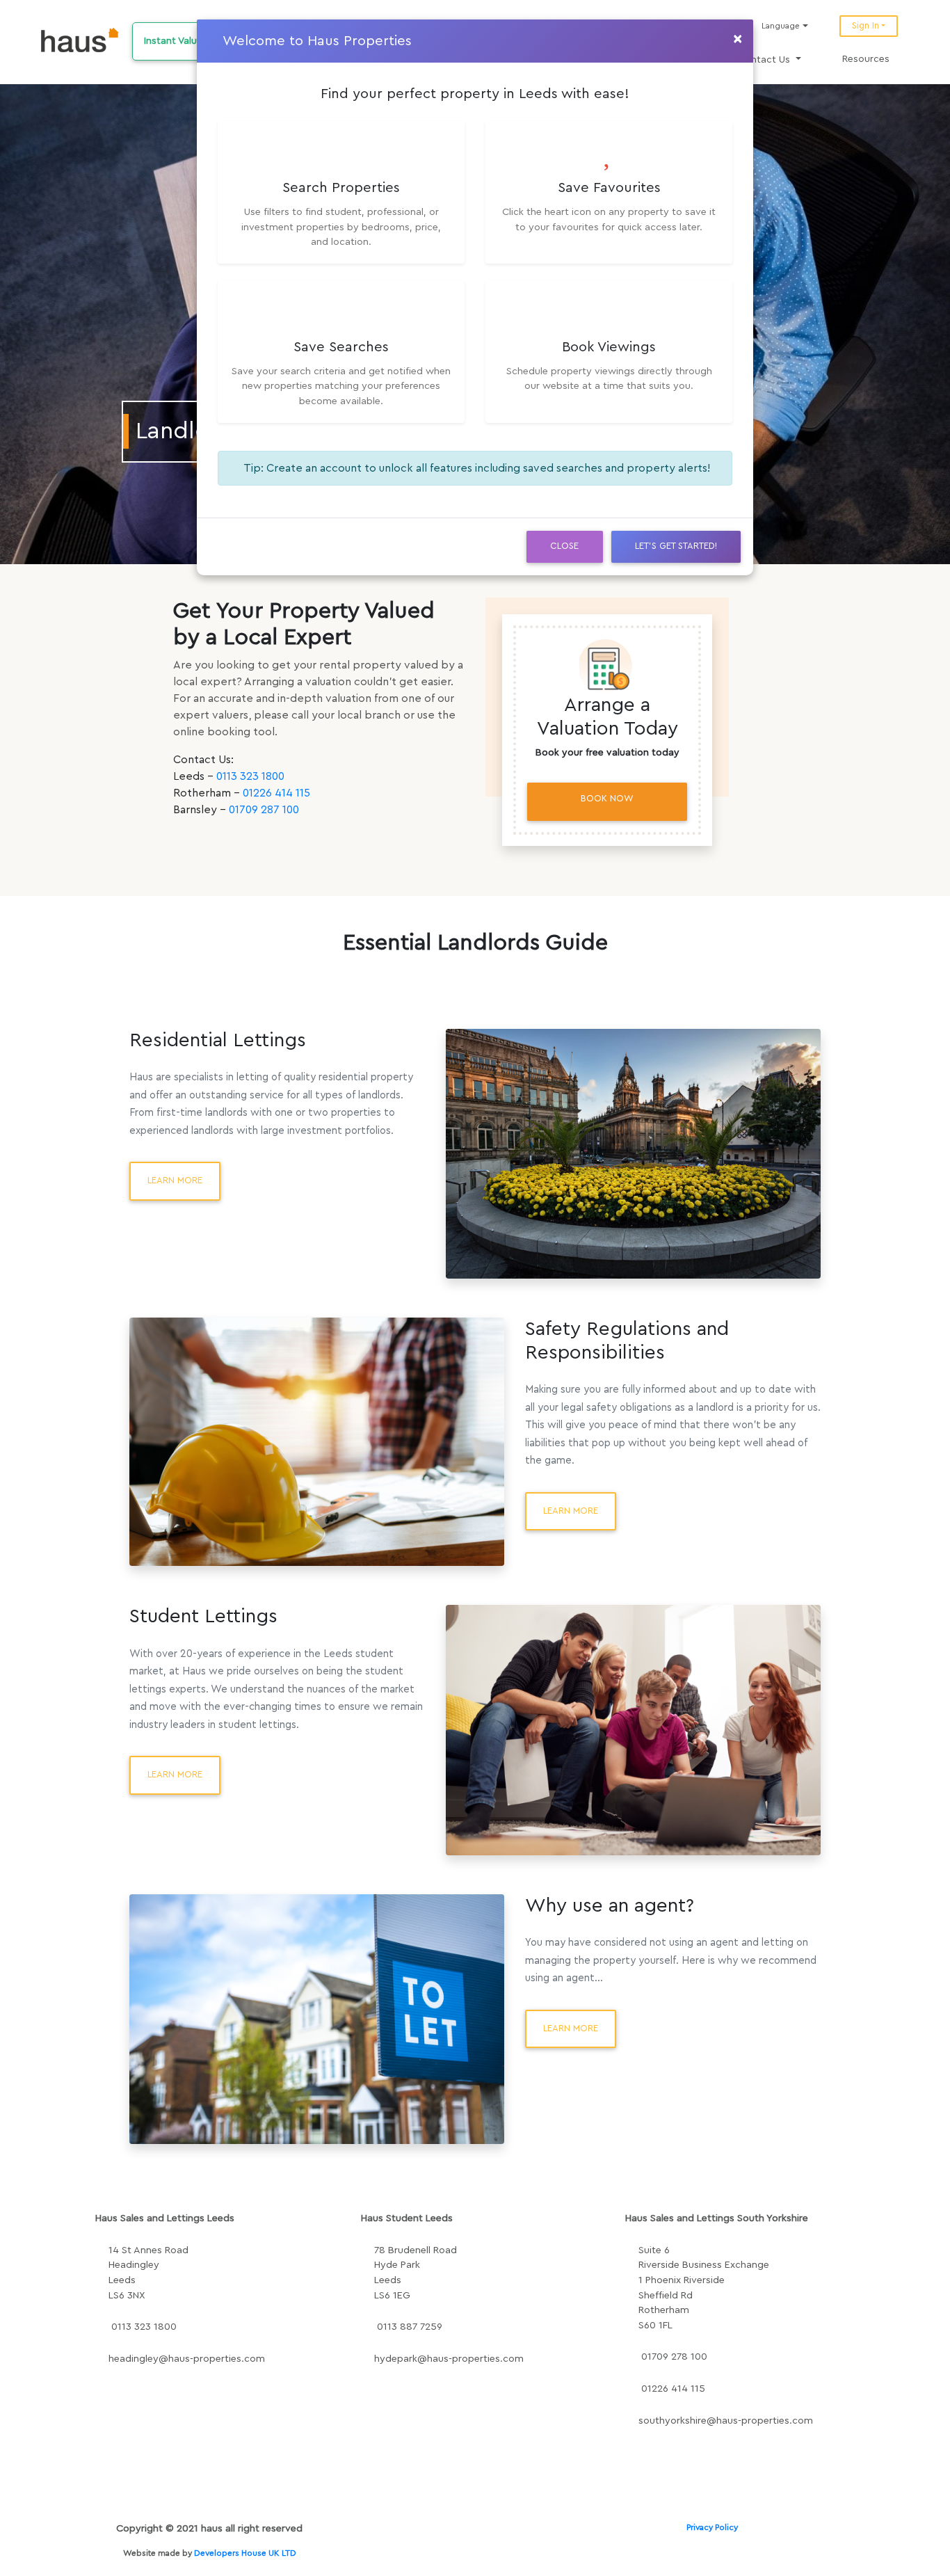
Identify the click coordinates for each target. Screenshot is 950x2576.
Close (564, 546)
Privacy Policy (712, 2527)
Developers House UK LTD (245, 2553)
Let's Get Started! (676, 546)
